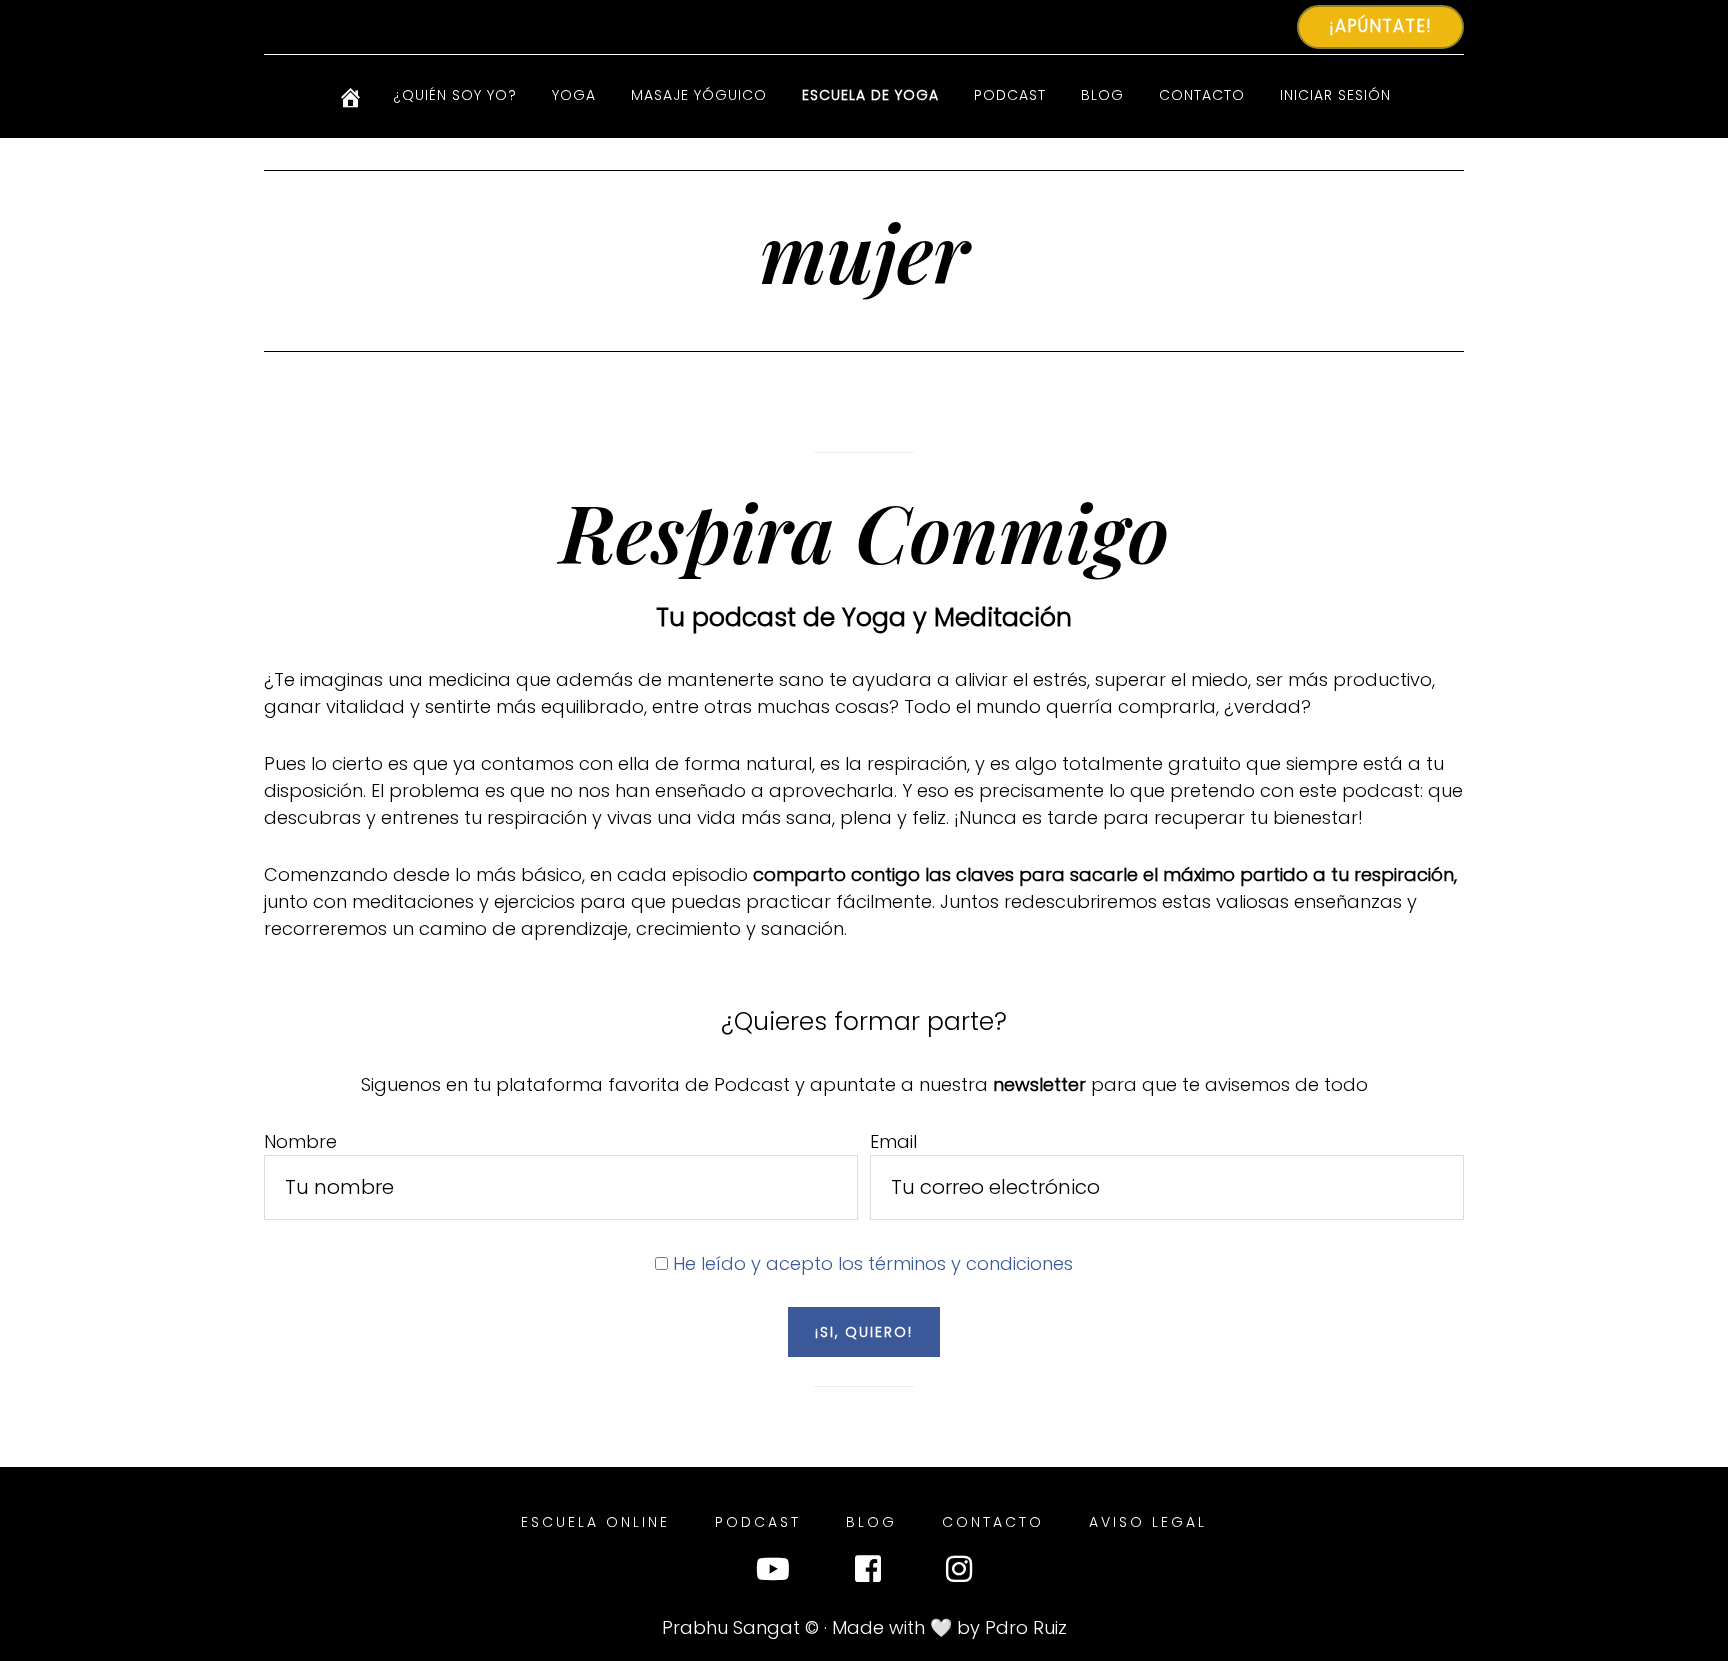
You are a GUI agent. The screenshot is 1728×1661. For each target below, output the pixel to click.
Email (893, 1141)
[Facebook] (868, 1573)
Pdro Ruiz (1026, 1627)
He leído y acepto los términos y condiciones (873, 1263)
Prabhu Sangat (731, 1627)
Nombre (300, 1141)
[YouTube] (773, 1573)
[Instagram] (959, 1573)
